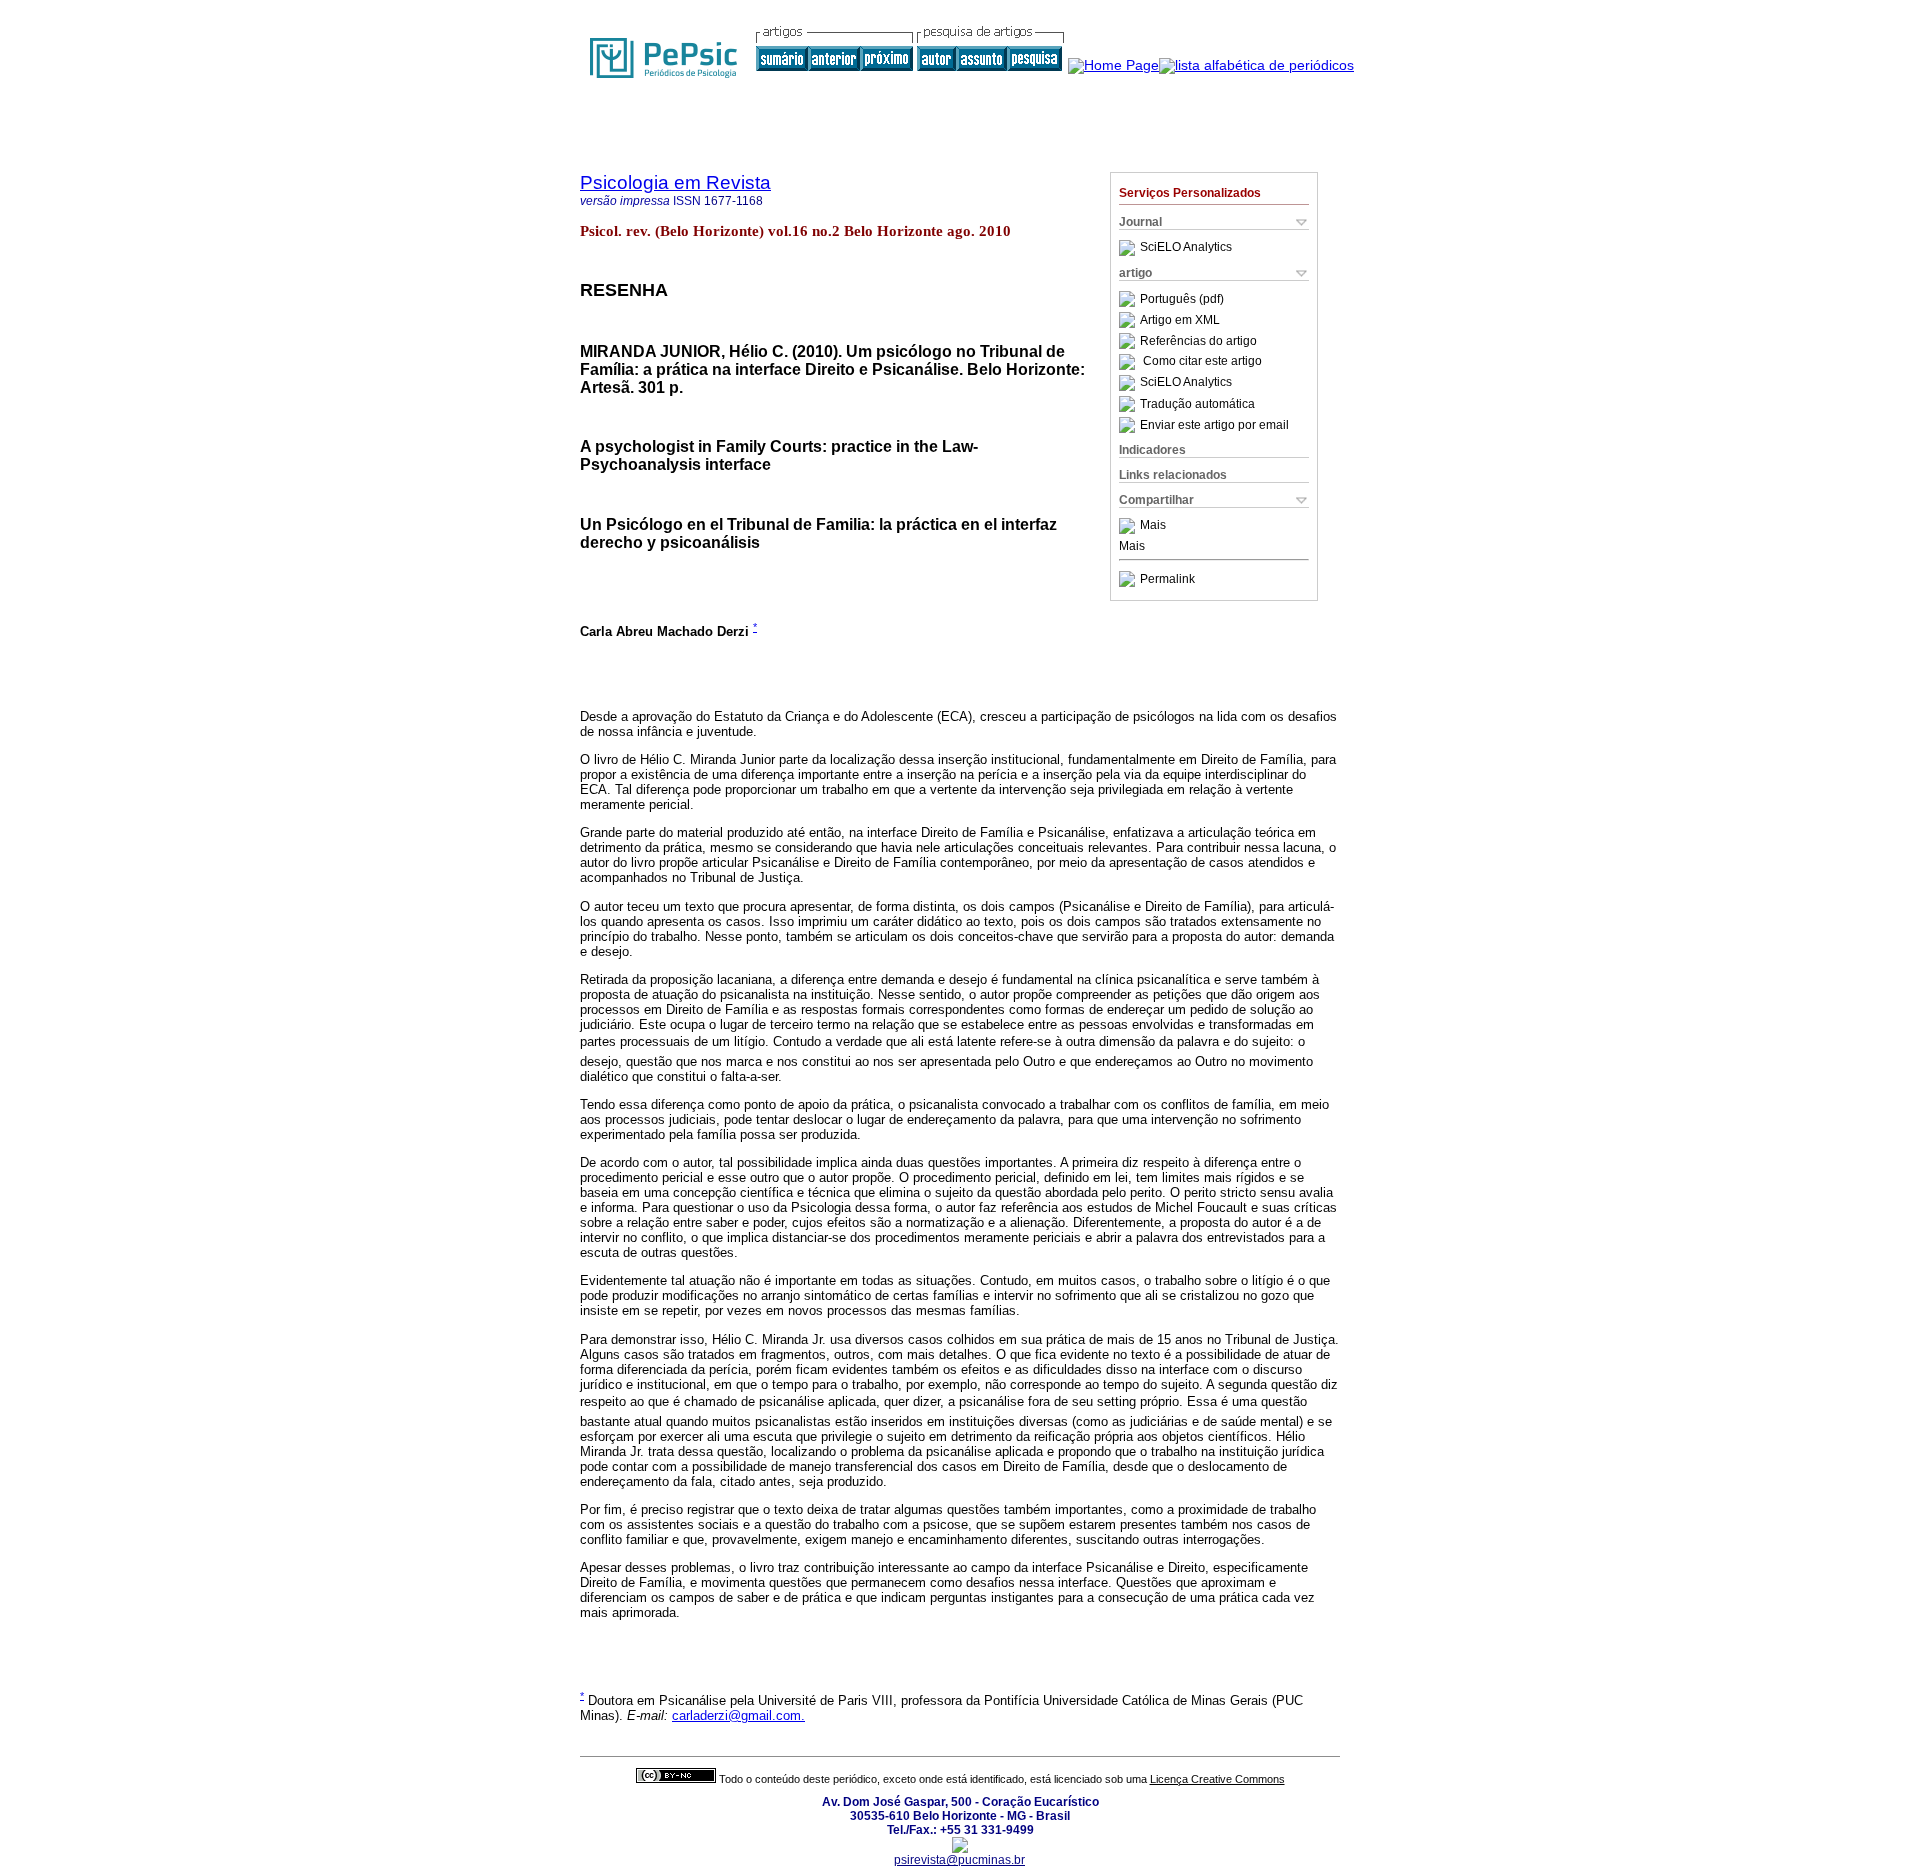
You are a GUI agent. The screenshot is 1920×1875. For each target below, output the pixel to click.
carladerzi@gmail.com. (738, 1715)
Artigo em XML (1180, 320)
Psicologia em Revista (675, 182)
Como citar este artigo (1202, 362)
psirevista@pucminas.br (959, 1860)
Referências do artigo (1198, 341)
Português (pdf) (1182, 299)
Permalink (1167, 579)
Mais (1153, 526)
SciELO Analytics (1186, 248)
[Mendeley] (1129, 526)
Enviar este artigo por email (1214, 425)
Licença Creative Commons (1217, 1779)
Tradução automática (1197, 404)
